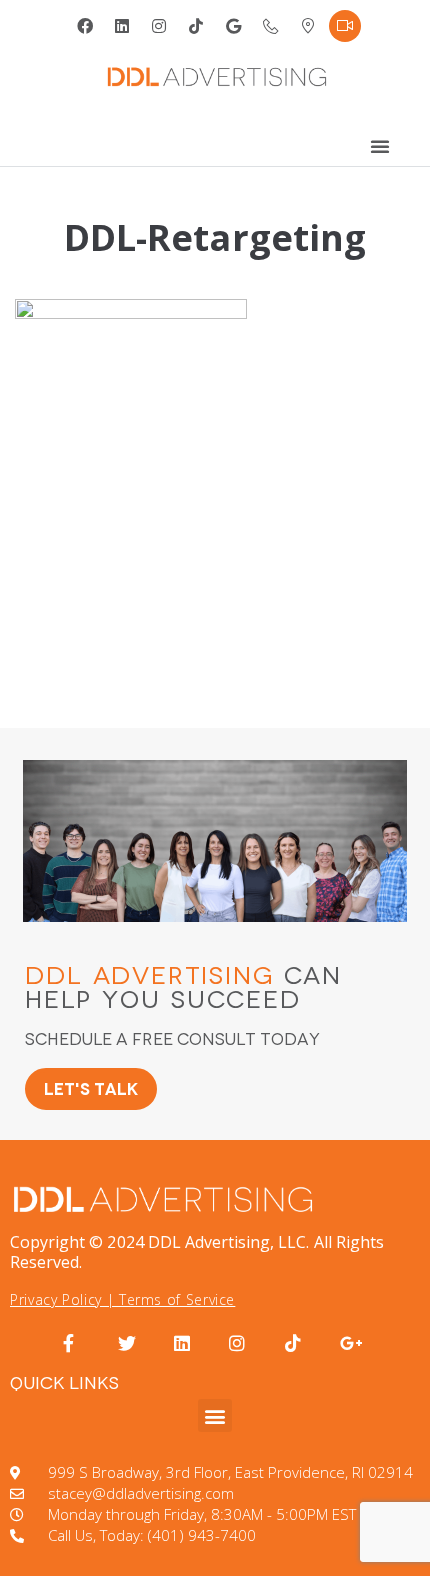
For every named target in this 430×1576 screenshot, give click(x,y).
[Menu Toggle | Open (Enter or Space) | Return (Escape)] (380, 146)
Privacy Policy (56, 1299)
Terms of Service (177, 1299)
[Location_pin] (308, 26)
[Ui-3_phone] (271, 26)
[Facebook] (85, 26)
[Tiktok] (196, 26)
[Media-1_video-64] (345, 26)
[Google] (234, 26)
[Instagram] (159, 26)
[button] (214, 1415)
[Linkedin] (122, 26)
